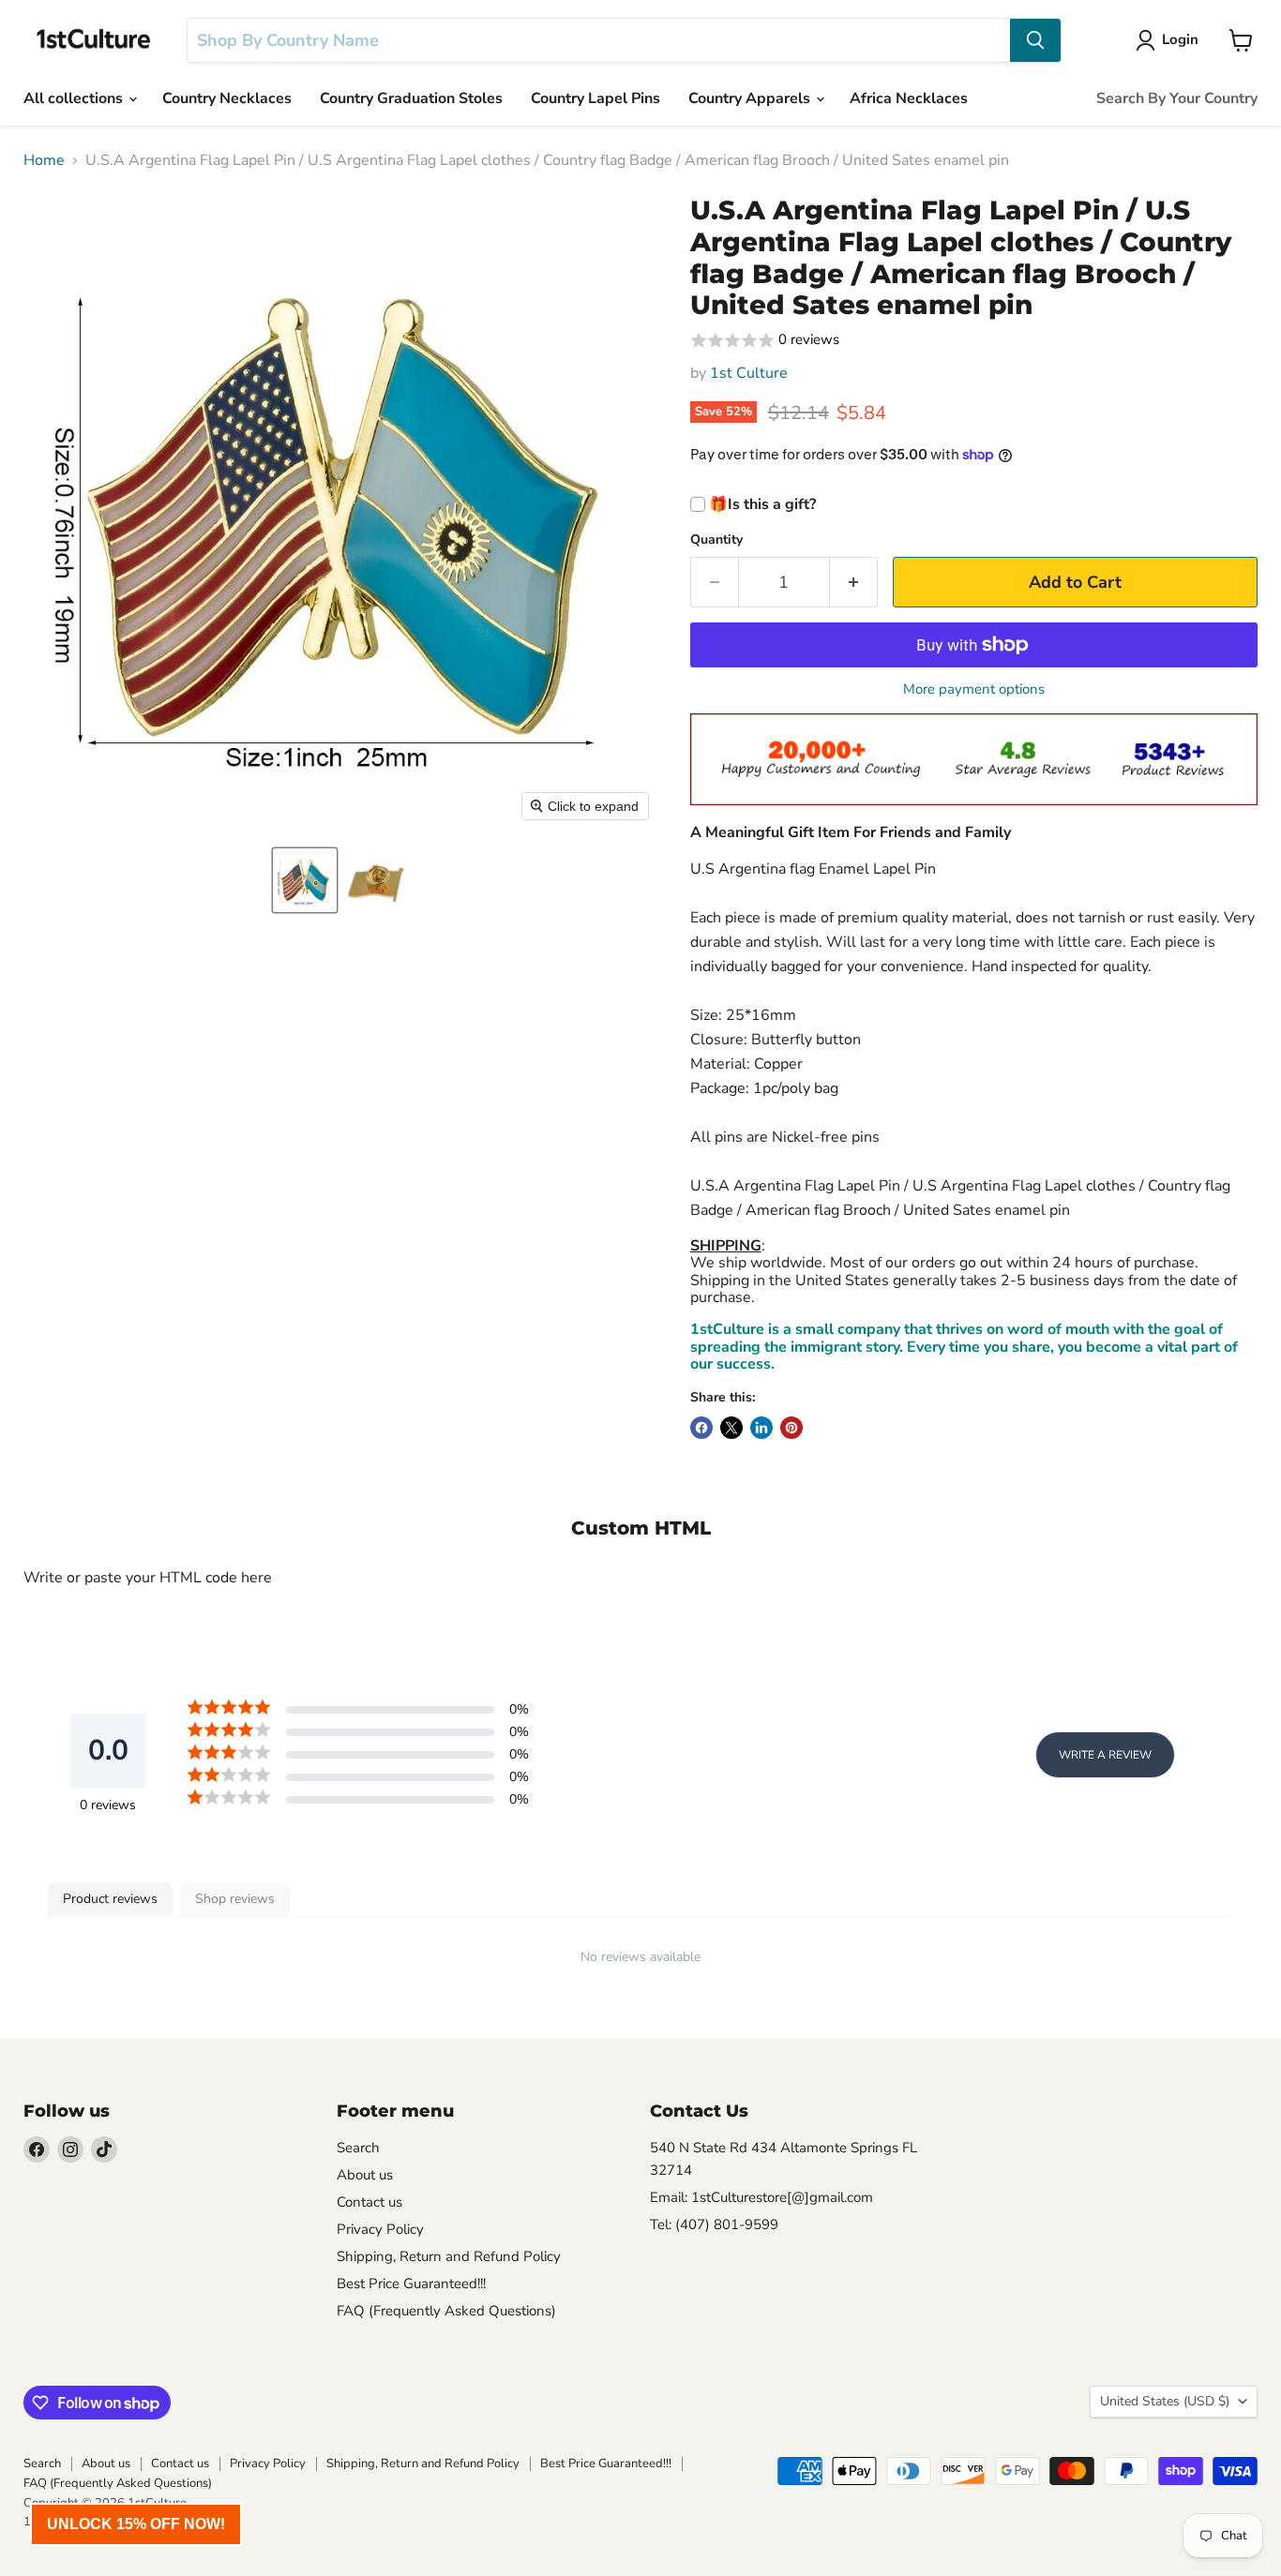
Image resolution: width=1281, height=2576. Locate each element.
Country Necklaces (227, 98)
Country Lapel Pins (595, 98)
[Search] (1035, 40)
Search (358, 2148)
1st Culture (749, 373)
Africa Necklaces (909, 98)
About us (365, 2175)
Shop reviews (235, 1899)
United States (1165, 2401)
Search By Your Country (1177, 98)
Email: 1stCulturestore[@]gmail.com (761, 2197)
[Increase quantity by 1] (854, 583)
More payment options (974, 689)
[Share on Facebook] (701, 1428)
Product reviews (110, 1899)
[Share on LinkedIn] (761, 1428)
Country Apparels (751, 98)
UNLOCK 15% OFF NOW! (136, 2524)
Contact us (369, 2202)
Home (44, 160)
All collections (75, 98)
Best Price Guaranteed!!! (411, 2284)
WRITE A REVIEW (1105, 1755)
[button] (305, 880)
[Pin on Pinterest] (791, 1428)
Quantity (716, 540)
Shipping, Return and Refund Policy (449, 2256)
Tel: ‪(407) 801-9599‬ (714, 2224)
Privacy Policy (380, 2229)
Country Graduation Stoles (411, 98)
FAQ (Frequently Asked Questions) (446, 2311)
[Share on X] (731, 1428)
